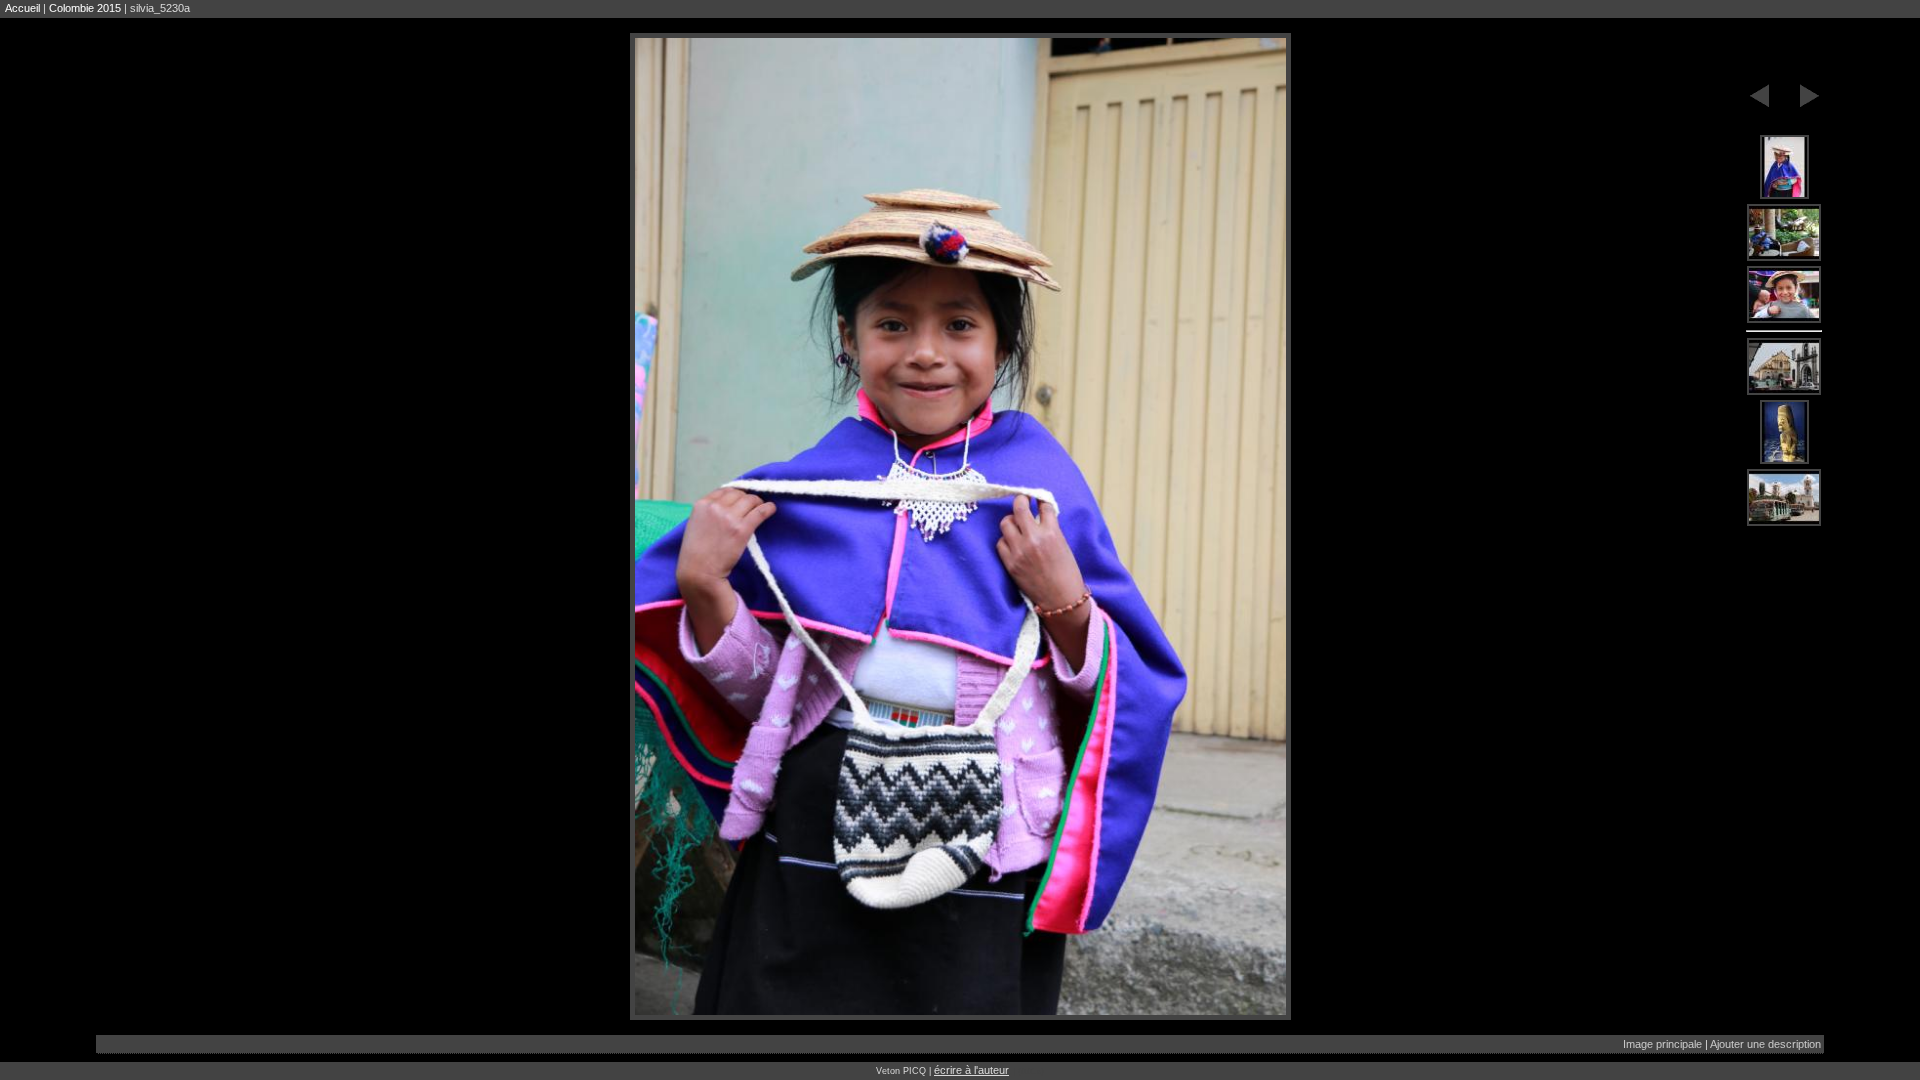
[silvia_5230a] (1784, 168)
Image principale (1662, 1044)
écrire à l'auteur (971, 1070)
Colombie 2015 (85, 8)
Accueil (22, 8)
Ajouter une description (1765, 1044)
